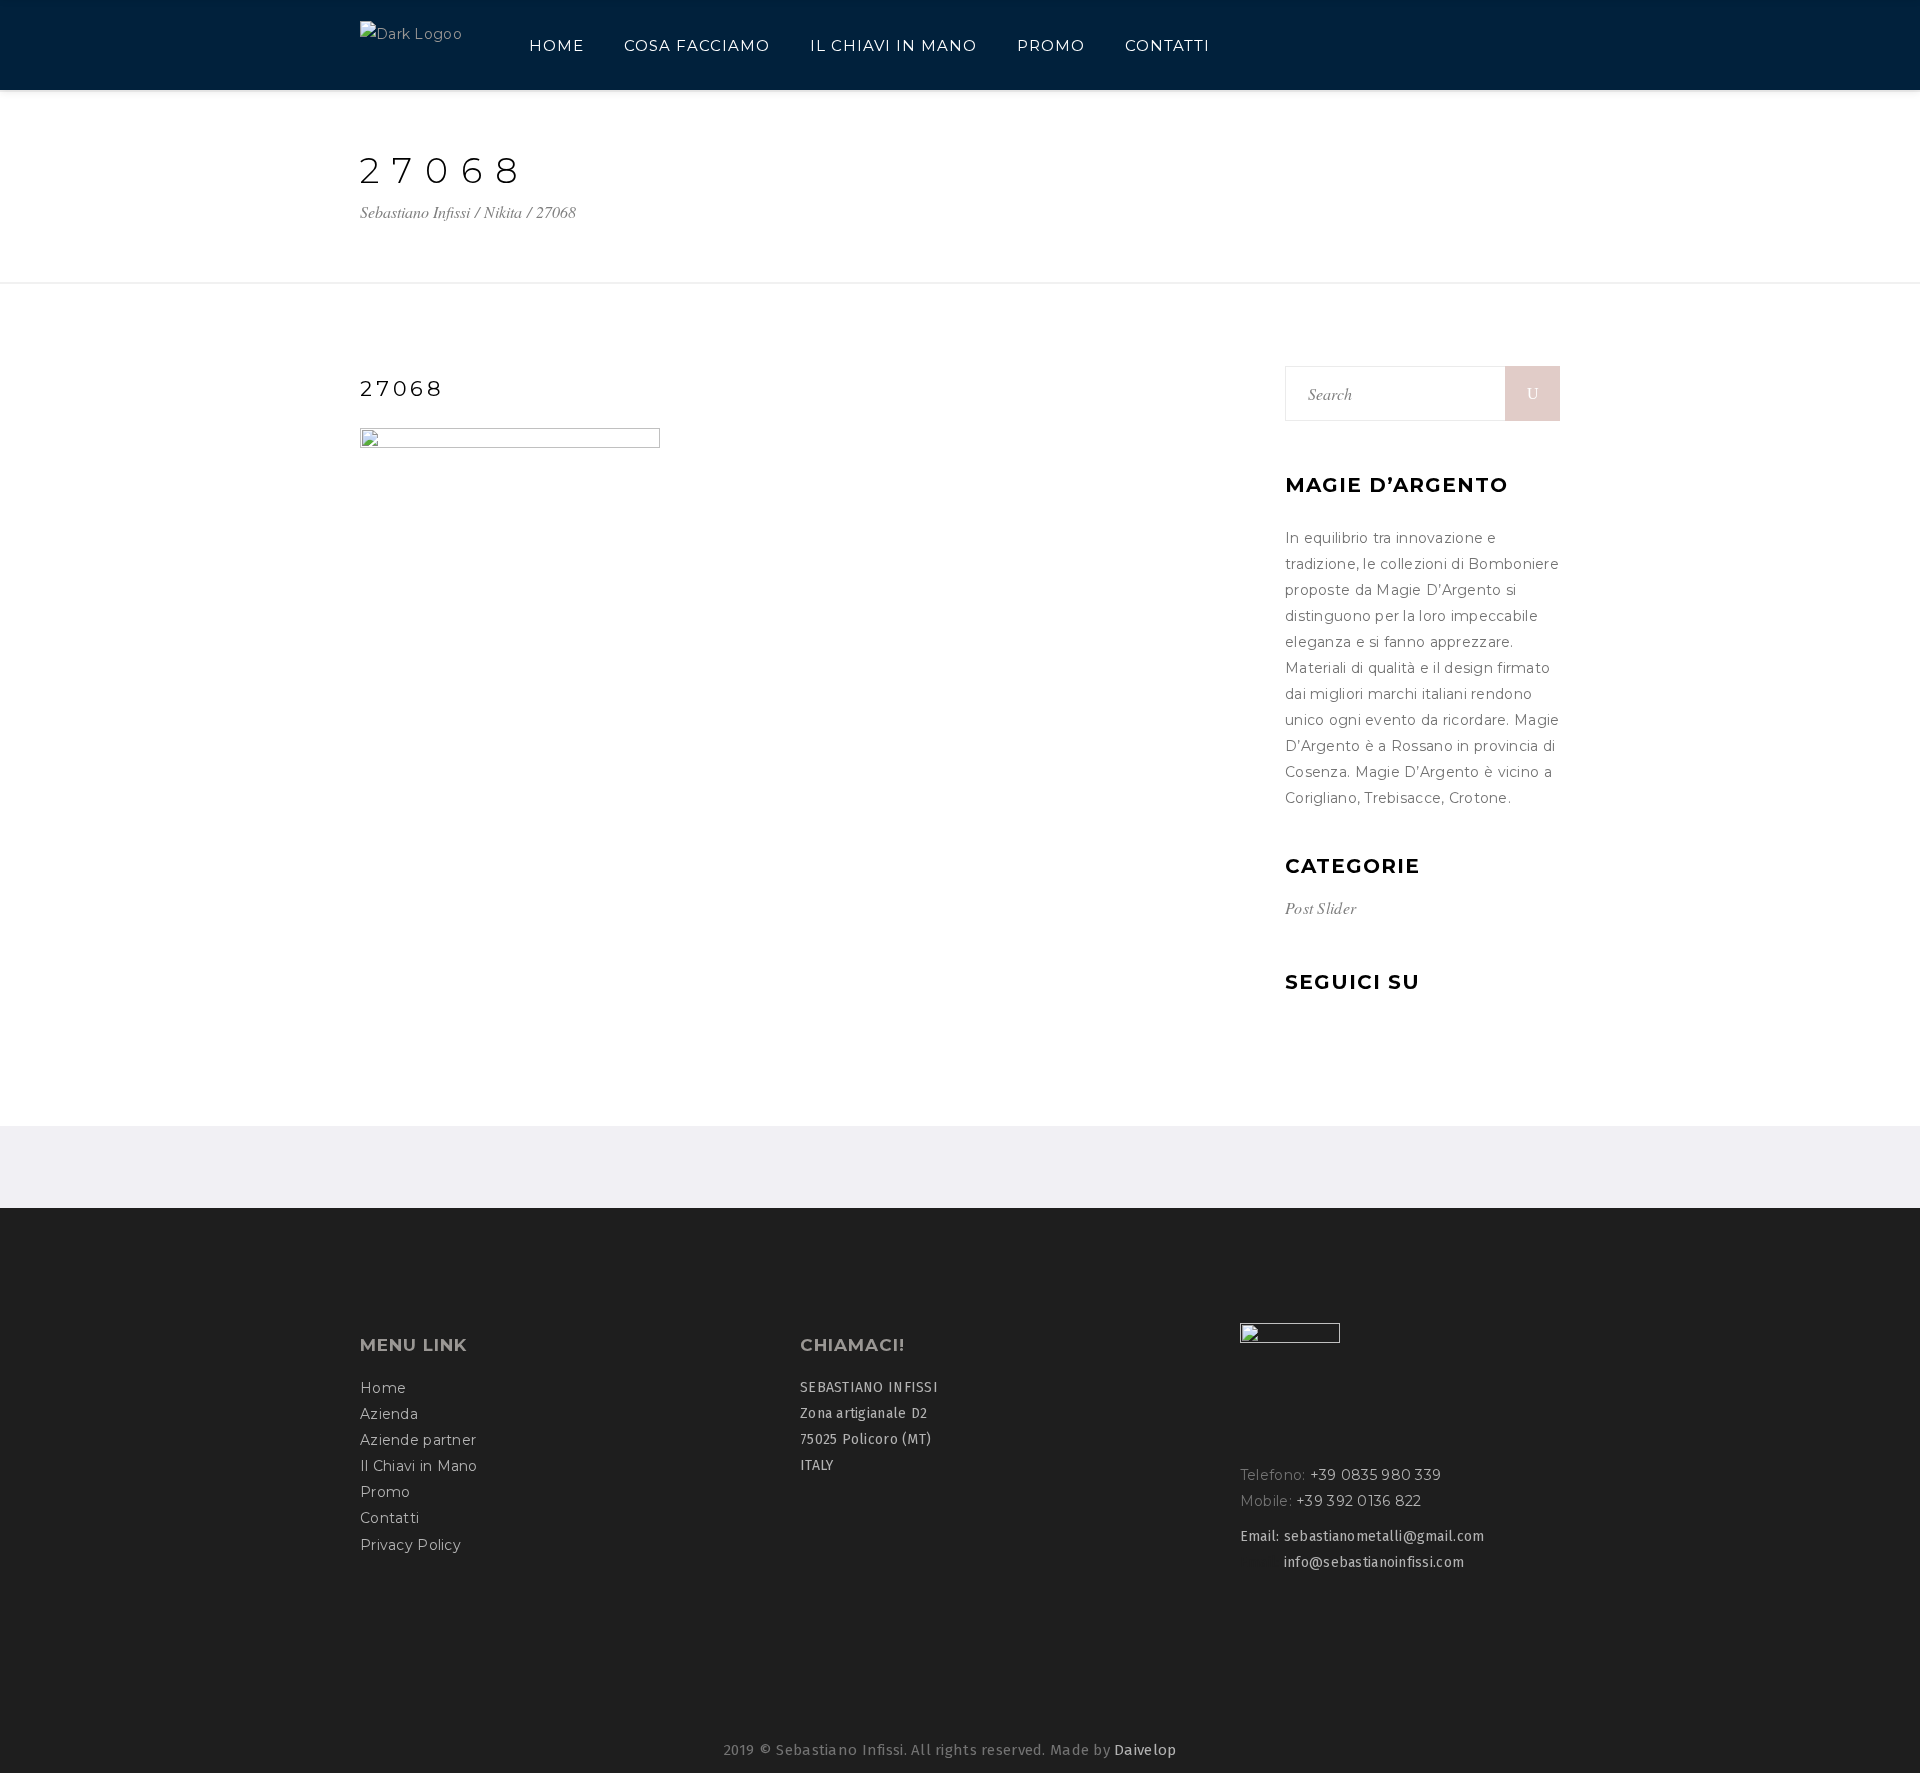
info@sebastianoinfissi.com (1374, 1562)
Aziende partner (418, 1440)
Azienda (389, 1414)
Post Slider (1320, 907)
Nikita (503, 212)
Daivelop (1145, 1750)
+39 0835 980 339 (1375, 1475)
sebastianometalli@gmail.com (1384, 1536)
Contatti (389, 1518)
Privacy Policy (410, 1545)
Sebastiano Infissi (415, 212)
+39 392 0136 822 (1358, 1501)
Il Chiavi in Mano (419, 1466)
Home (383, 1388)
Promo (385, 1492)
